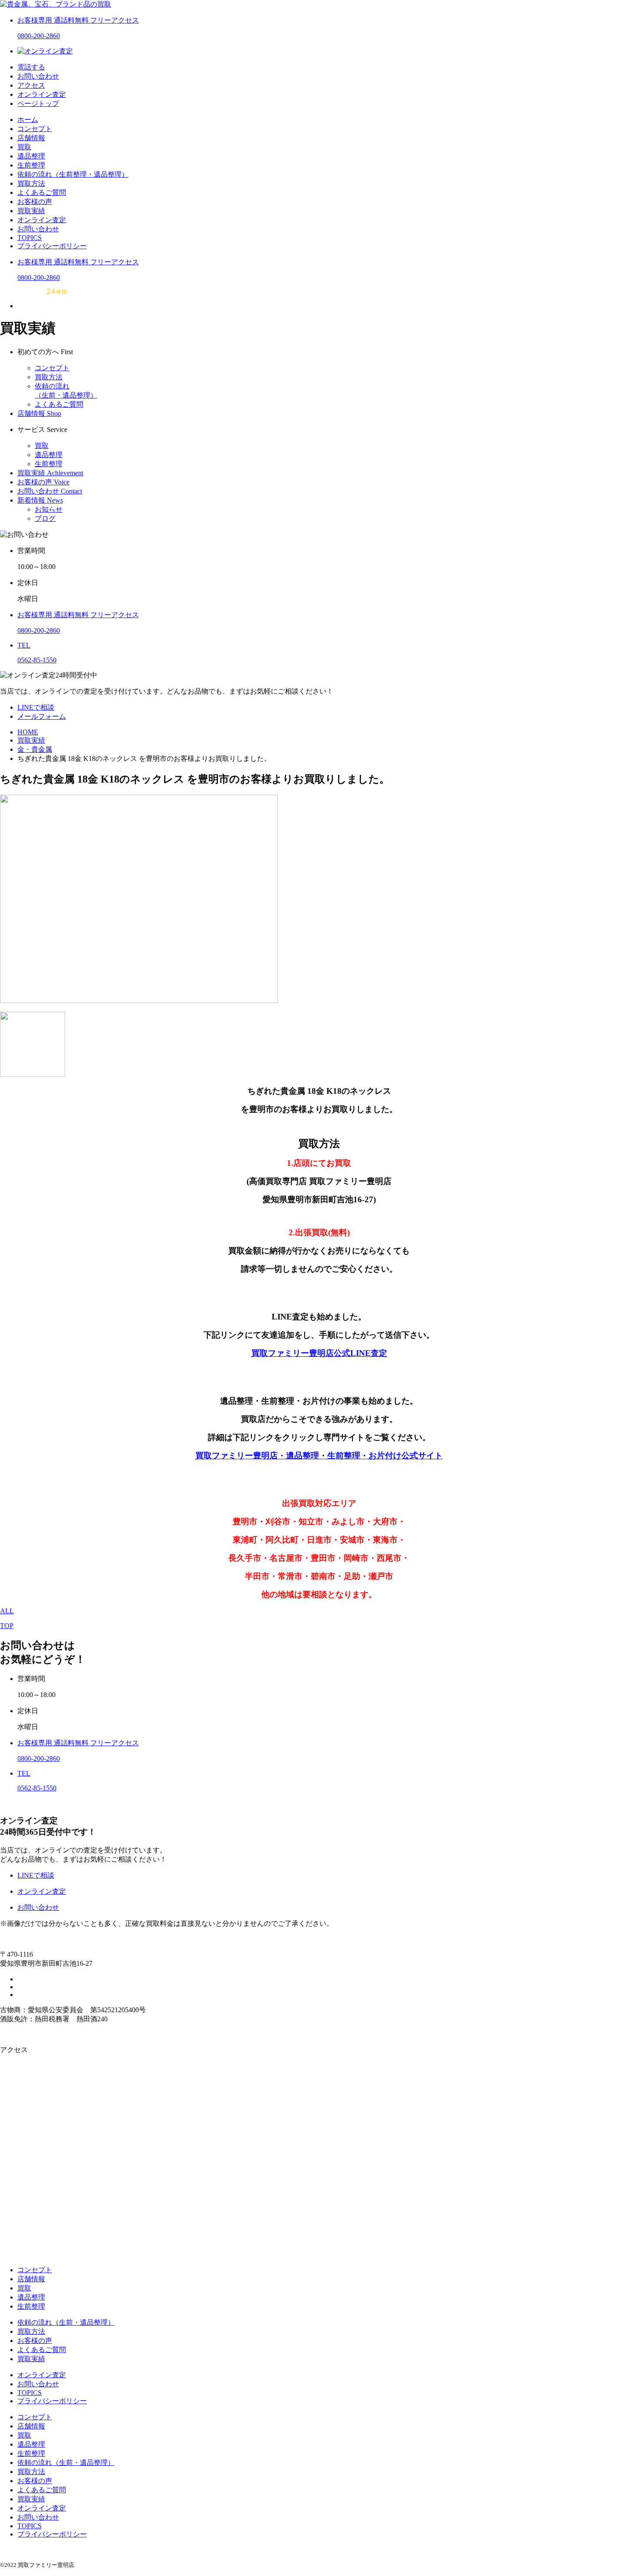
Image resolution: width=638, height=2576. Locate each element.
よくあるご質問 (42, 192)
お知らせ (49, 509)
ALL (7, 1611)
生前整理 (31, 165)
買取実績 (31, 211)
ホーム (28, 120)
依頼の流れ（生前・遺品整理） (66, 2322)
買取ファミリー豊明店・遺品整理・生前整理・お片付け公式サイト (319, 1456)
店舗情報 (31, 138)
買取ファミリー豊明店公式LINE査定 (319, 1353)
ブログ (45, 518)
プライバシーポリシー (52, 246)
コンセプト (35, 129)
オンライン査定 (42, 220)
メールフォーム (42, 716)
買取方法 (31, 183)
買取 (24, 147)
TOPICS (30, 238)
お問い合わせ (38, 229)
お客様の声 (35, 202)
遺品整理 (31, 156)
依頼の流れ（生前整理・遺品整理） (73, 174)
